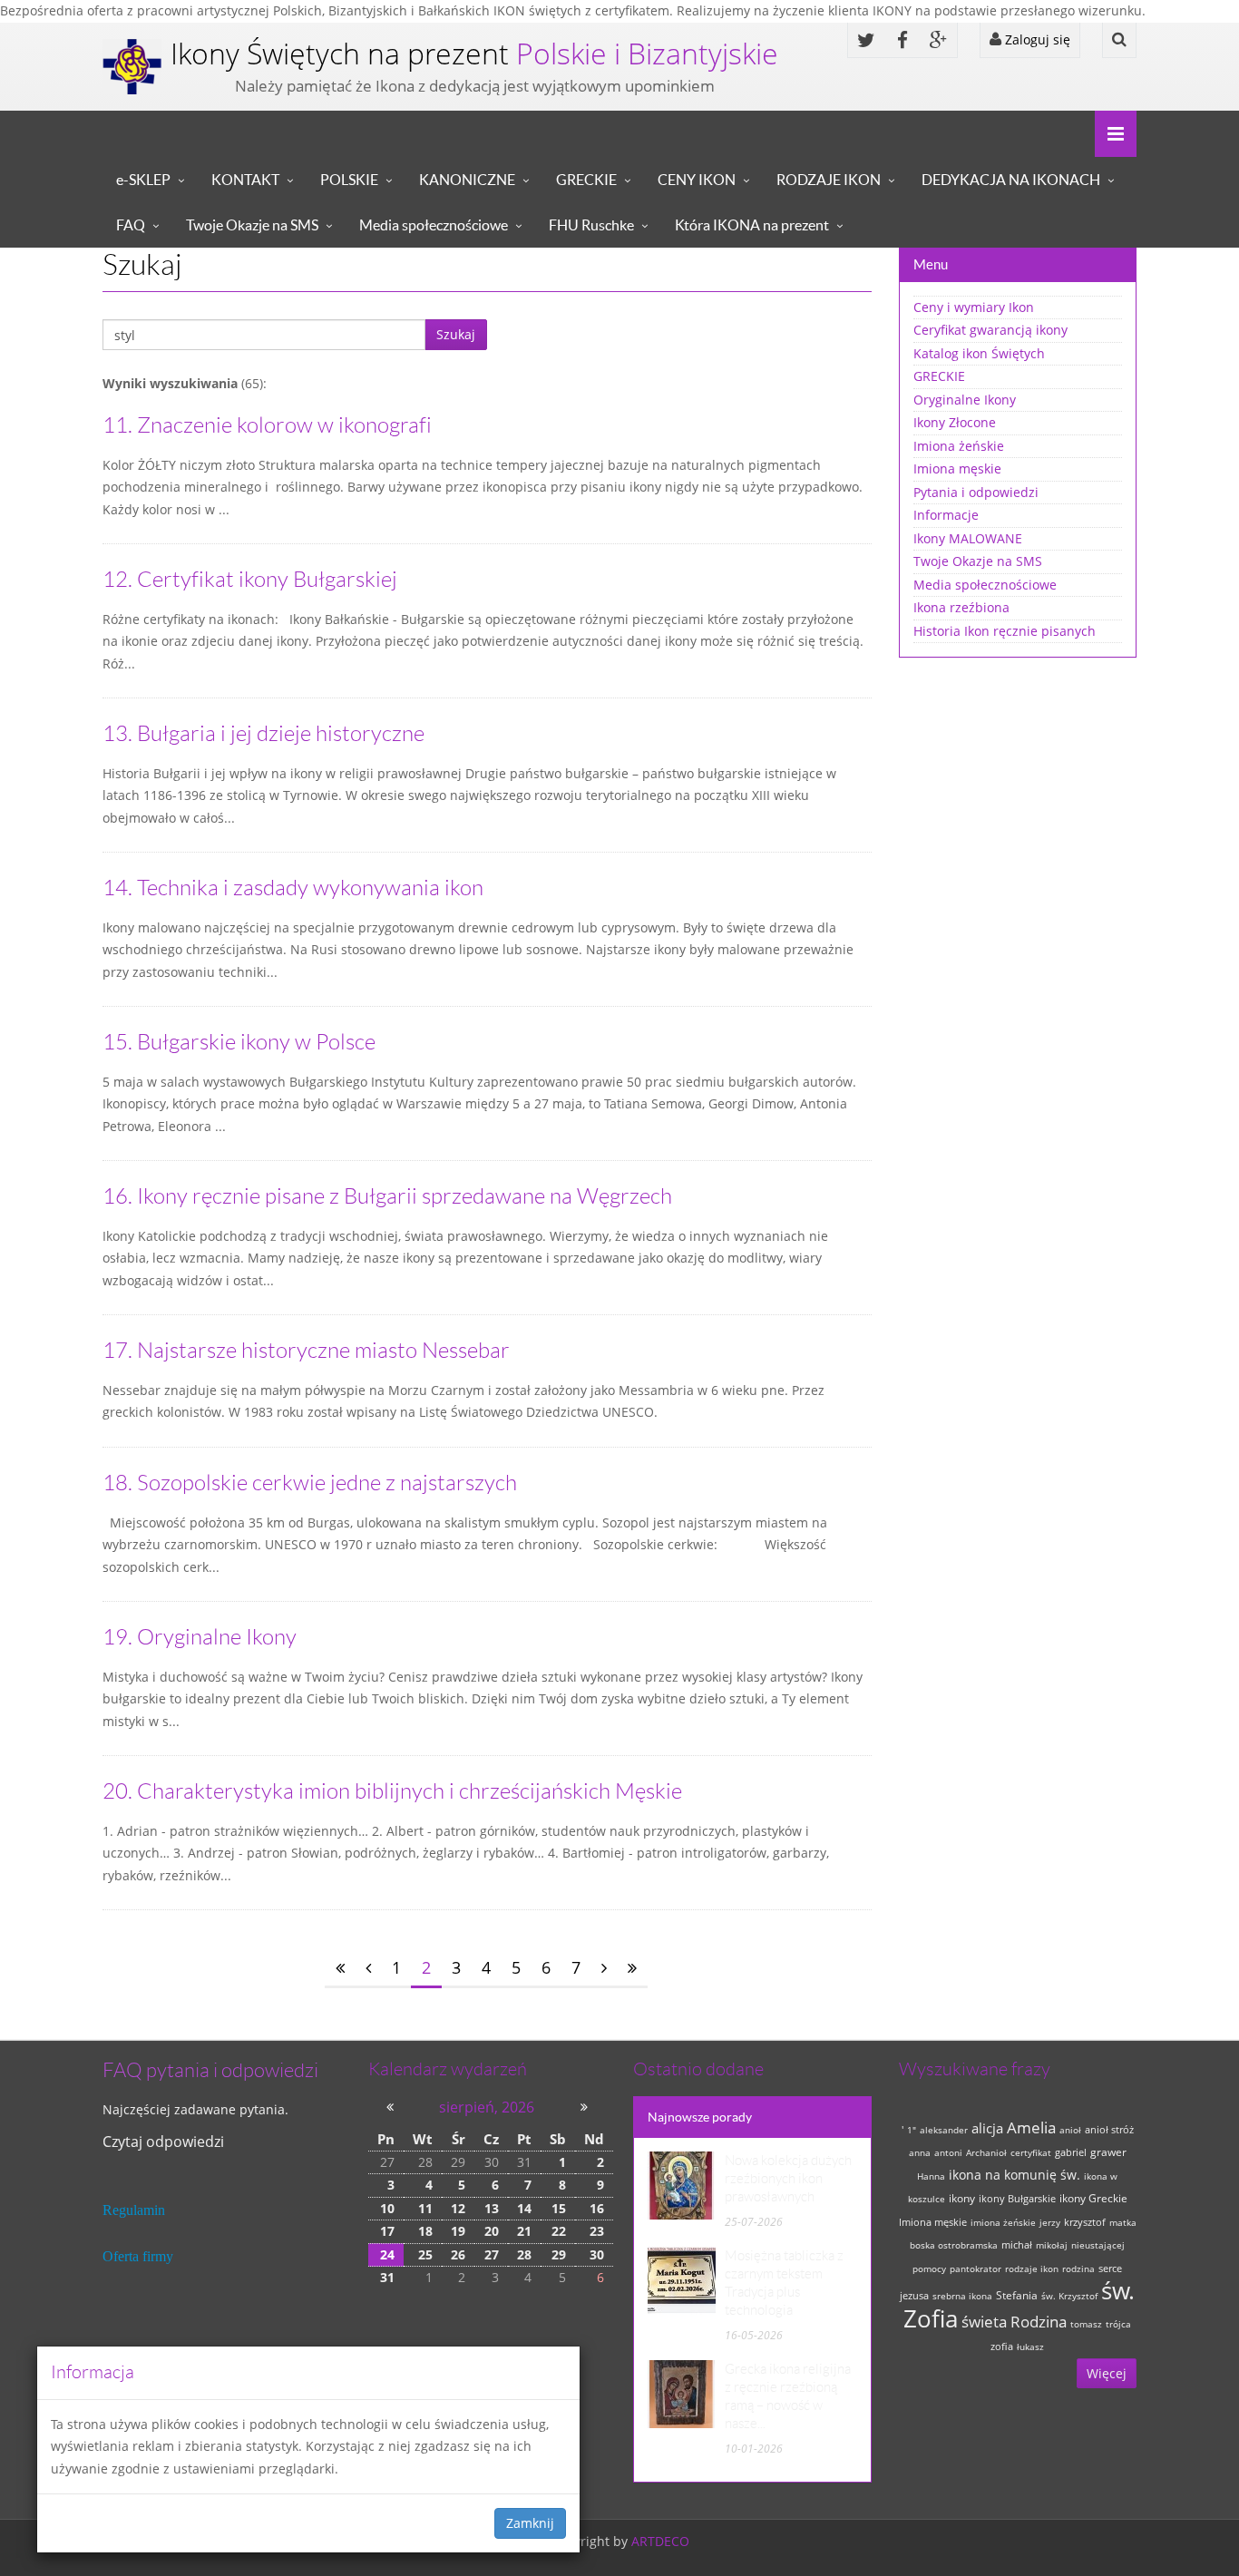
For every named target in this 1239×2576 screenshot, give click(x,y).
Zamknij (530, 2523)
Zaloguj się (1036, 39)
